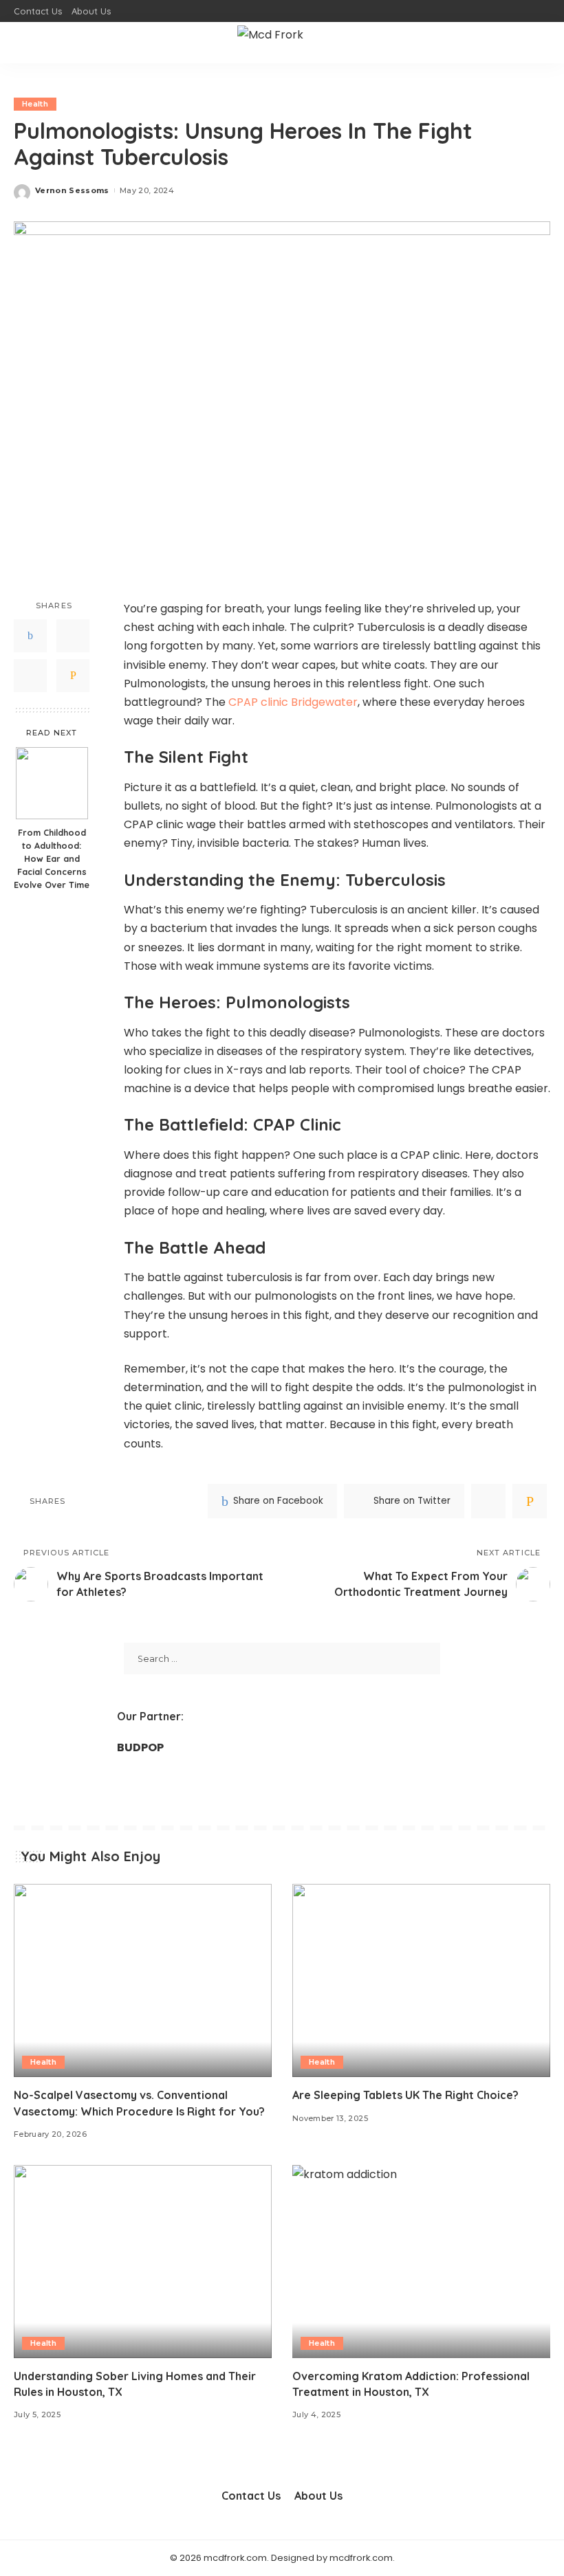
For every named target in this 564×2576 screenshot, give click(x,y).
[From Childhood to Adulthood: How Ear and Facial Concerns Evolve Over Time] (52, 783)
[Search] (542, 43)
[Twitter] (73, 636)
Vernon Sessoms (72, 190)
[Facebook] (30, 636)
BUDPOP (140, 1747)
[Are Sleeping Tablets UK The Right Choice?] (421, 1980)
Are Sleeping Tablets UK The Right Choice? (405, 2095)
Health (35, 104)
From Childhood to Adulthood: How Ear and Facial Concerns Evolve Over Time (52, 858)
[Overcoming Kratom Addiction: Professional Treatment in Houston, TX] (421, 2262)
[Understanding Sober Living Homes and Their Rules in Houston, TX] (143, 2262)
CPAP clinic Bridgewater (293, 702)
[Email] (73, 676)
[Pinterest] (30, 676)
